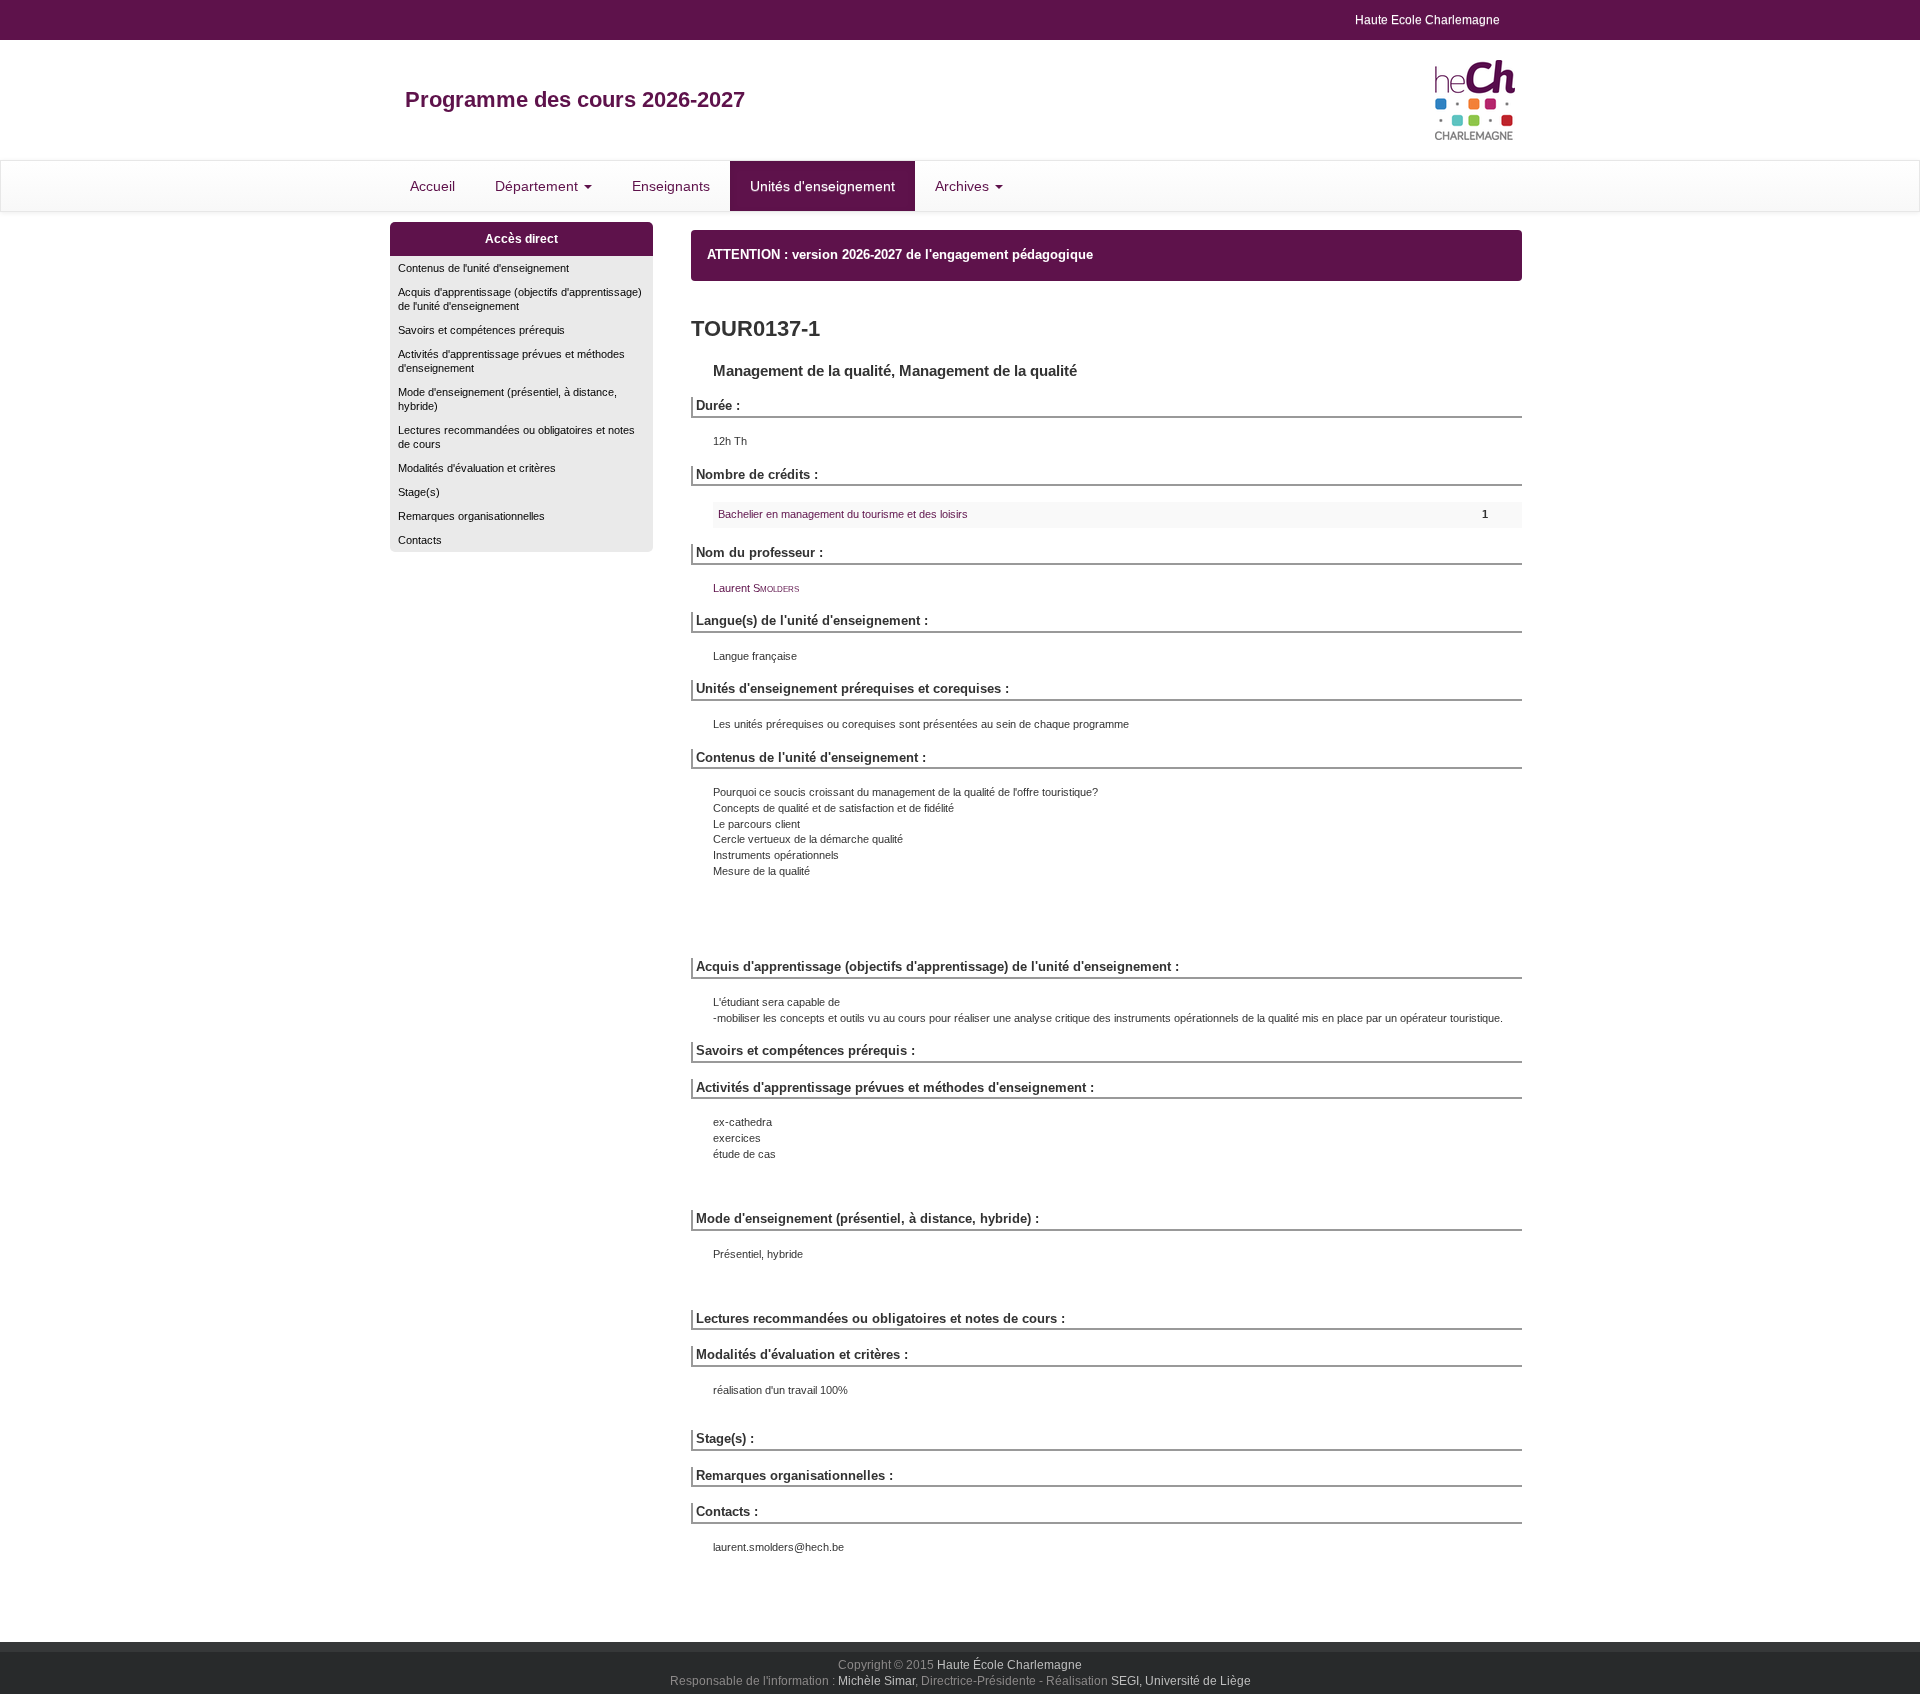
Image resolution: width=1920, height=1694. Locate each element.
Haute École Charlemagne (1009, 1665)
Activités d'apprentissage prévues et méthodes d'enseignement (511, 361)
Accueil (432, 186)
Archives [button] (964, 186)
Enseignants (671, 186)
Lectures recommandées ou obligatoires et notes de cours (516, 437)
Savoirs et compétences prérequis (481, 330)
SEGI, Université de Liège (1181, 1681)
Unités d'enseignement (822, 186)
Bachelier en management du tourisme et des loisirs (843, 514)
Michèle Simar (876, 1681)
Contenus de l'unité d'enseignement (483, 268)
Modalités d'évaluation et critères (477, 468)
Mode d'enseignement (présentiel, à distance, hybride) (507, 399)
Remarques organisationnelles (471, 516)
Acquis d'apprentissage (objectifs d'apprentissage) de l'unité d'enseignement (520, 299)
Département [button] (538, 186)
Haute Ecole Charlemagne (1427, 20)
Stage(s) (419, 492)
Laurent (756, 588)
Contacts (420, 540)
